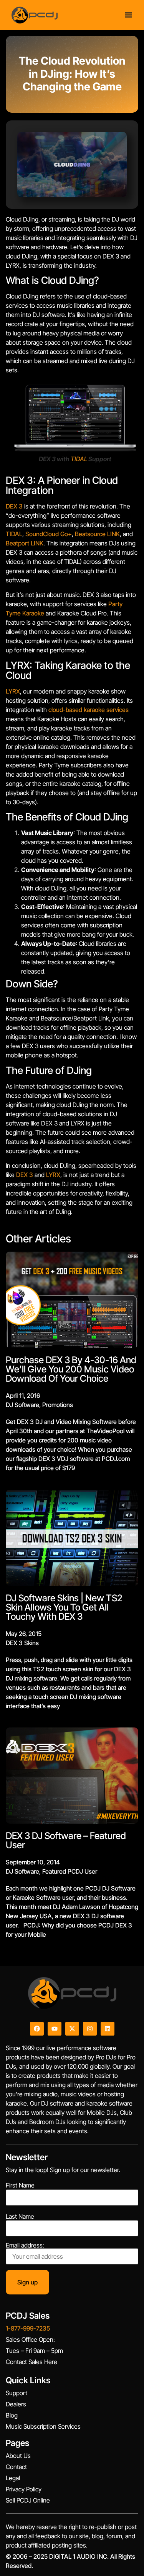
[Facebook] (37, 2029)
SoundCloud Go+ (49, 534)
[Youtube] (55, 2029)
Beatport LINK (25, 543)
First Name (20, 2185)
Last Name (20, 2216)
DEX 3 (14, 506)
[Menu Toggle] (128, 15)
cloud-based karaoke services (89, 710)
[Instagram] (90, 2029)
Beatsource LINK (97, 534)
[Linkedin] (108, 2029)
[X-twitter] (72, 2029)
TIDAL (79, 459)
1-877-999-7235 (28, 2328)
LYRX (13, 691)
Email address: (25, 2246)
